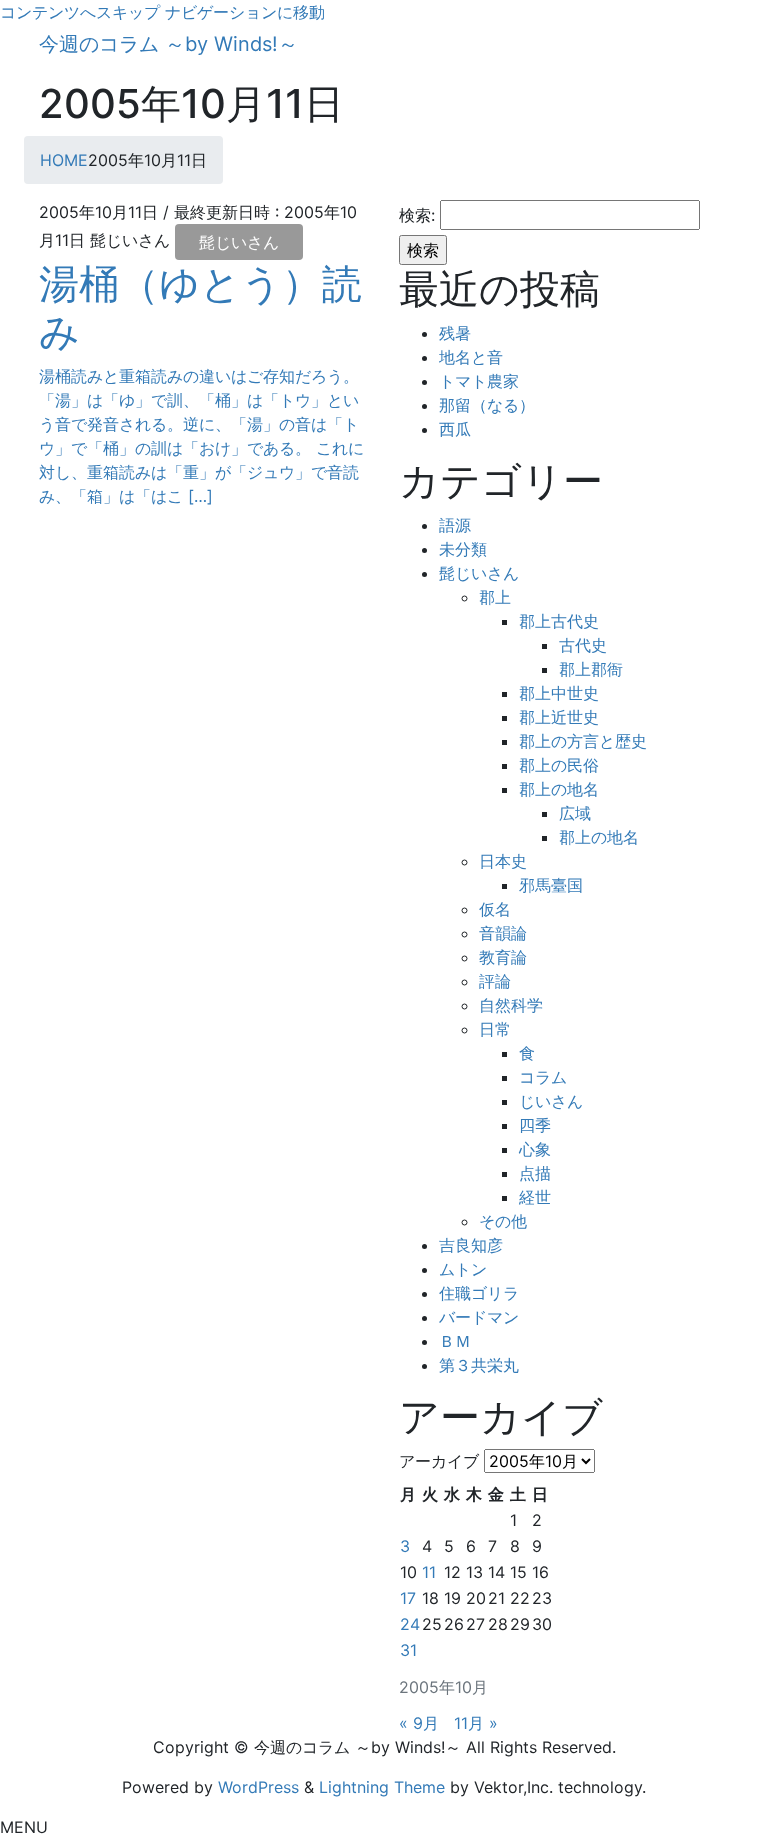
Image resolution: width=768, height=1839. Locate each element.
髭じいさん (239, 242)
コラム (543, 1077)
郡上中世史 (559, 693)
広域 (575, 813)
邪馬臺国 (551, 885)
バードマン (479, 1317)
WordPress (258, 1787)
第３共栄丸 (479, 1365)
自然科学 (511, 1005)
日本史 (503, 861)
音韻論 (503, 933)
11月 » (476, 1723)
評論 (495, 981)
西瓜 (455, 429)
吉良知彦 (471, 1245)
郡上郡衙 (591, 669)
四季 (535, 1125)
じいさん (551, 1101)
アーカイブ (439, 1461)
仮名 (495, 909)
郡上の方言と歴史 (583, 741)
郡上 (495, 597)
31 (408, 1650)
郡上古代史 (559, 621)
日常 (495, 1029)
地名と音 (471, 357)
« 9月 (419, 1723)
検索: (417, 215)
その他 (503, 1221)
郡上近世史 (559, 717)
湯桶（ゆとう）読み (200, 307)
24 (410, 1624)
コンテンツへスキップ (80, 12)
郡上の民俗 (559, 765)
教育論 (503, 957)
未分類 (463, 549)
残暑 (455, 333)
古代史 (583, 645)
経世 (535, 1197)
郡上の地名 (559, 789)
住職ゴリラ (479, 1293)
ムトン (463, 1269)
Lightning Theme (382, 1787)
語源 (455, 525)
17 (408, 1598)
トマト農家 (479, 381)
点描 (535, 1173)
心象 (535, 1149)
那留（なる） (487, 405)
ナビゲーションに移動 (245, 12)
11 (429, 1572)
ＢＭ (455, 1341)
